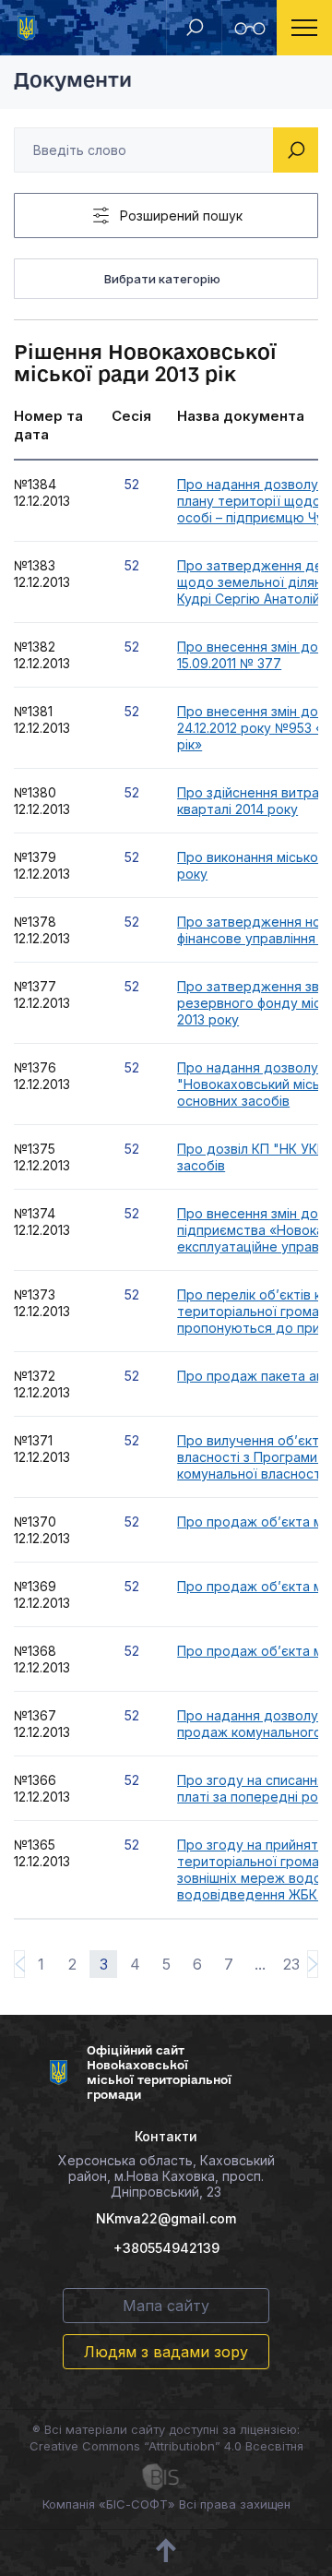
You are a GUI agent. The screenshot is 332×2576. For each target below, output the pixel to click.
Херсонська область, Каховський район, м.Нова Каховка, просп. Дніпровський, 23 (166, 2176)
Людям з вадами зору (166, 2352)
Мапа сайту (166, 2306)
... (260, 1964)
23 (291, 1964)
